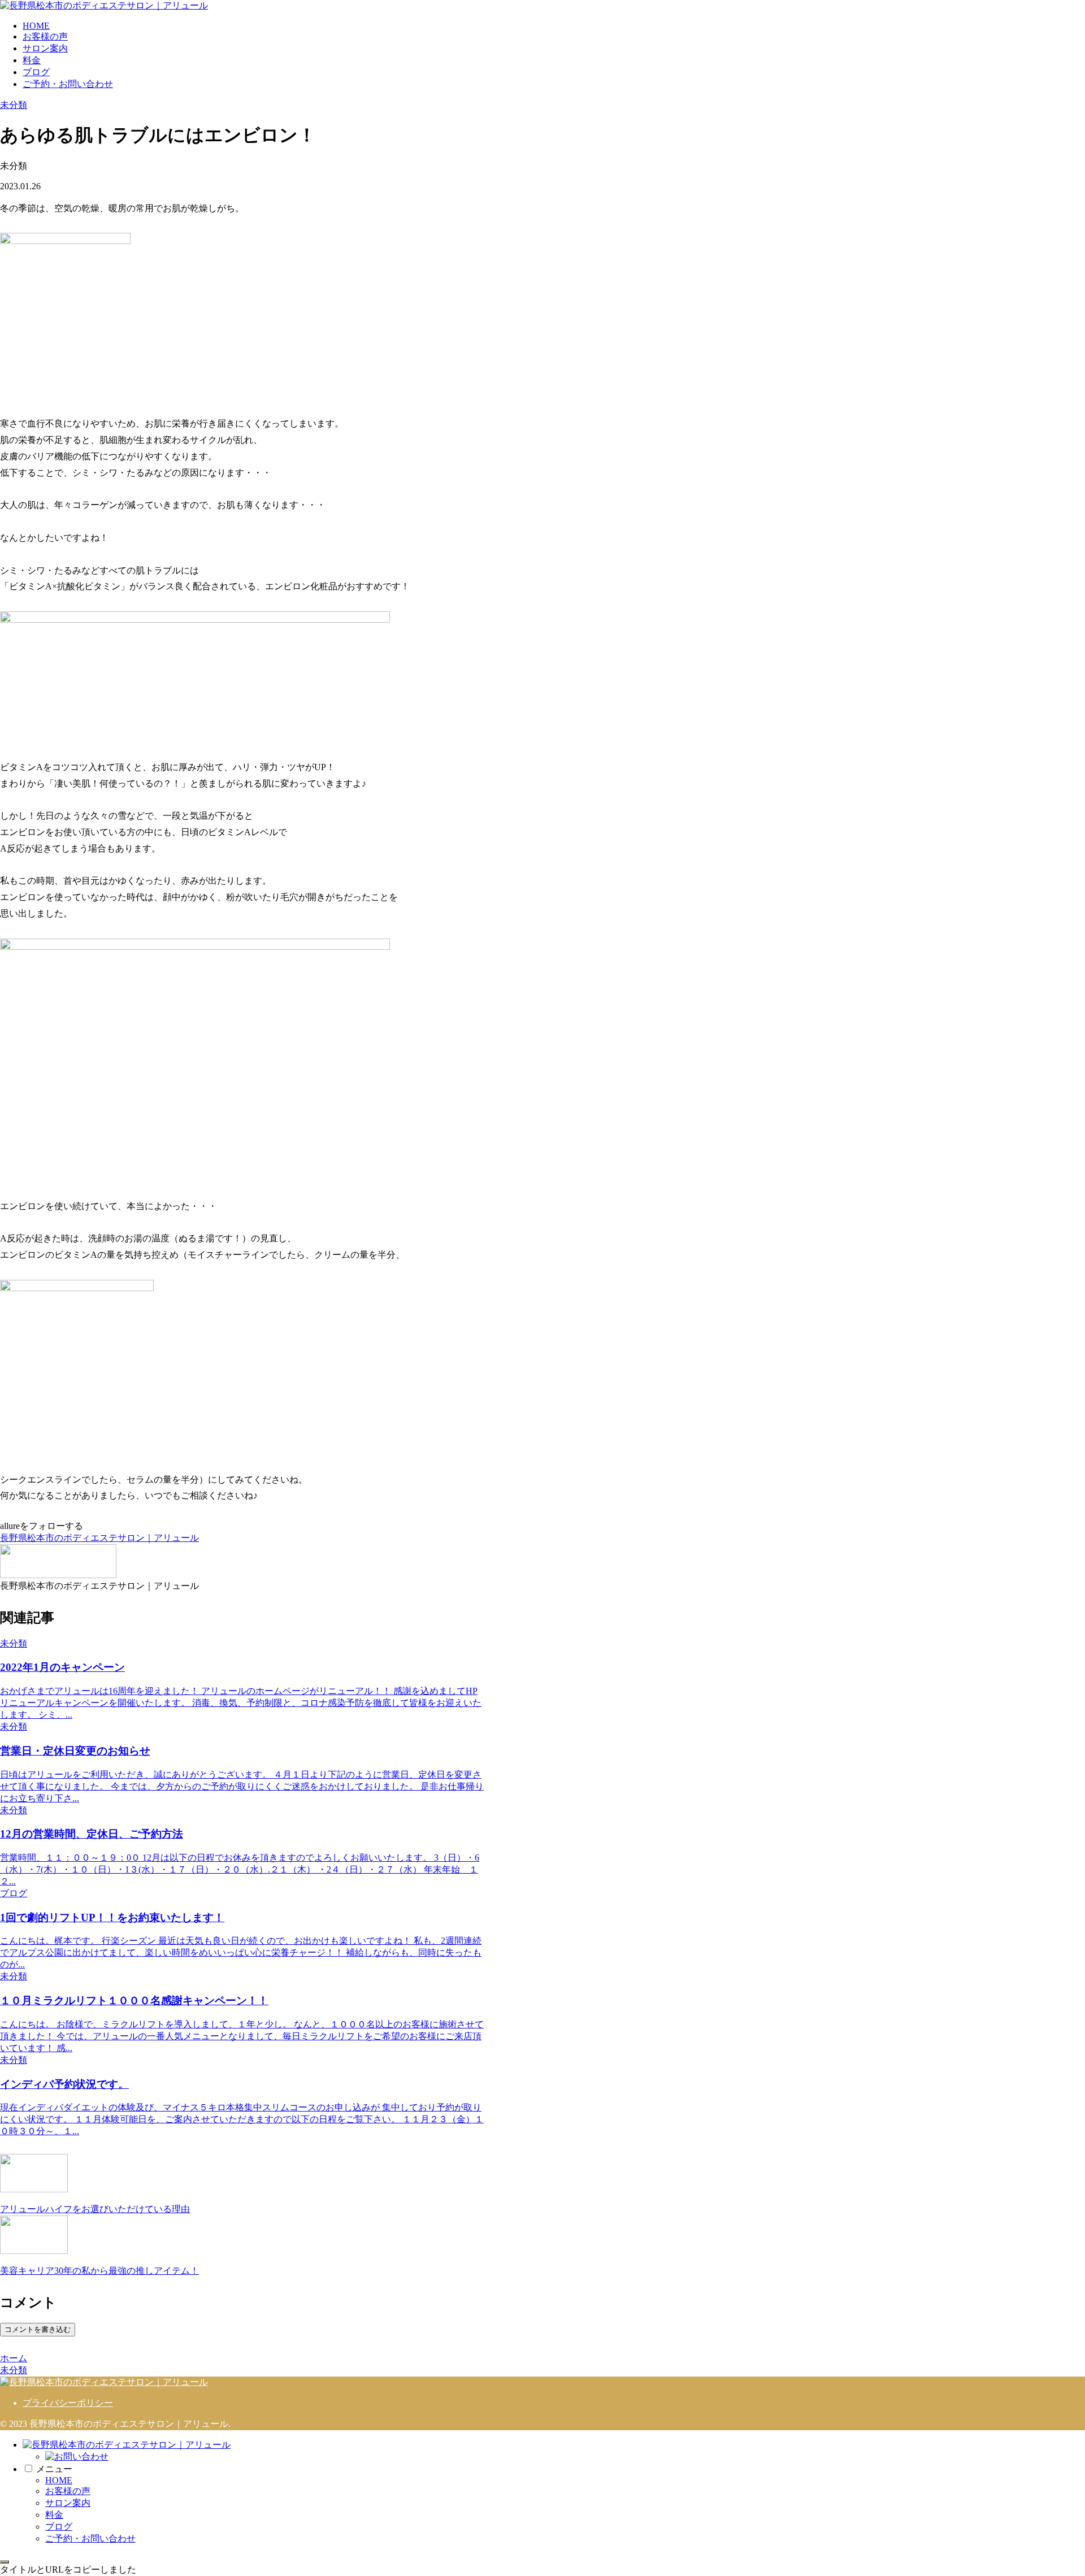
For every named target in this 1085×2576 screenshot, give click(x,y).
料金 (54, 2515)
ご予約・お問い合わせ (90, 2538)
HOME (59, 2480)
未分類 (14, 105)
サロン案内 (68, 2503)
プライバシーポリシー (68, 2403)
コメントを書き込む (38, 2329)
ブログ (59, 2527)
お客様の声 (68, 2491)
